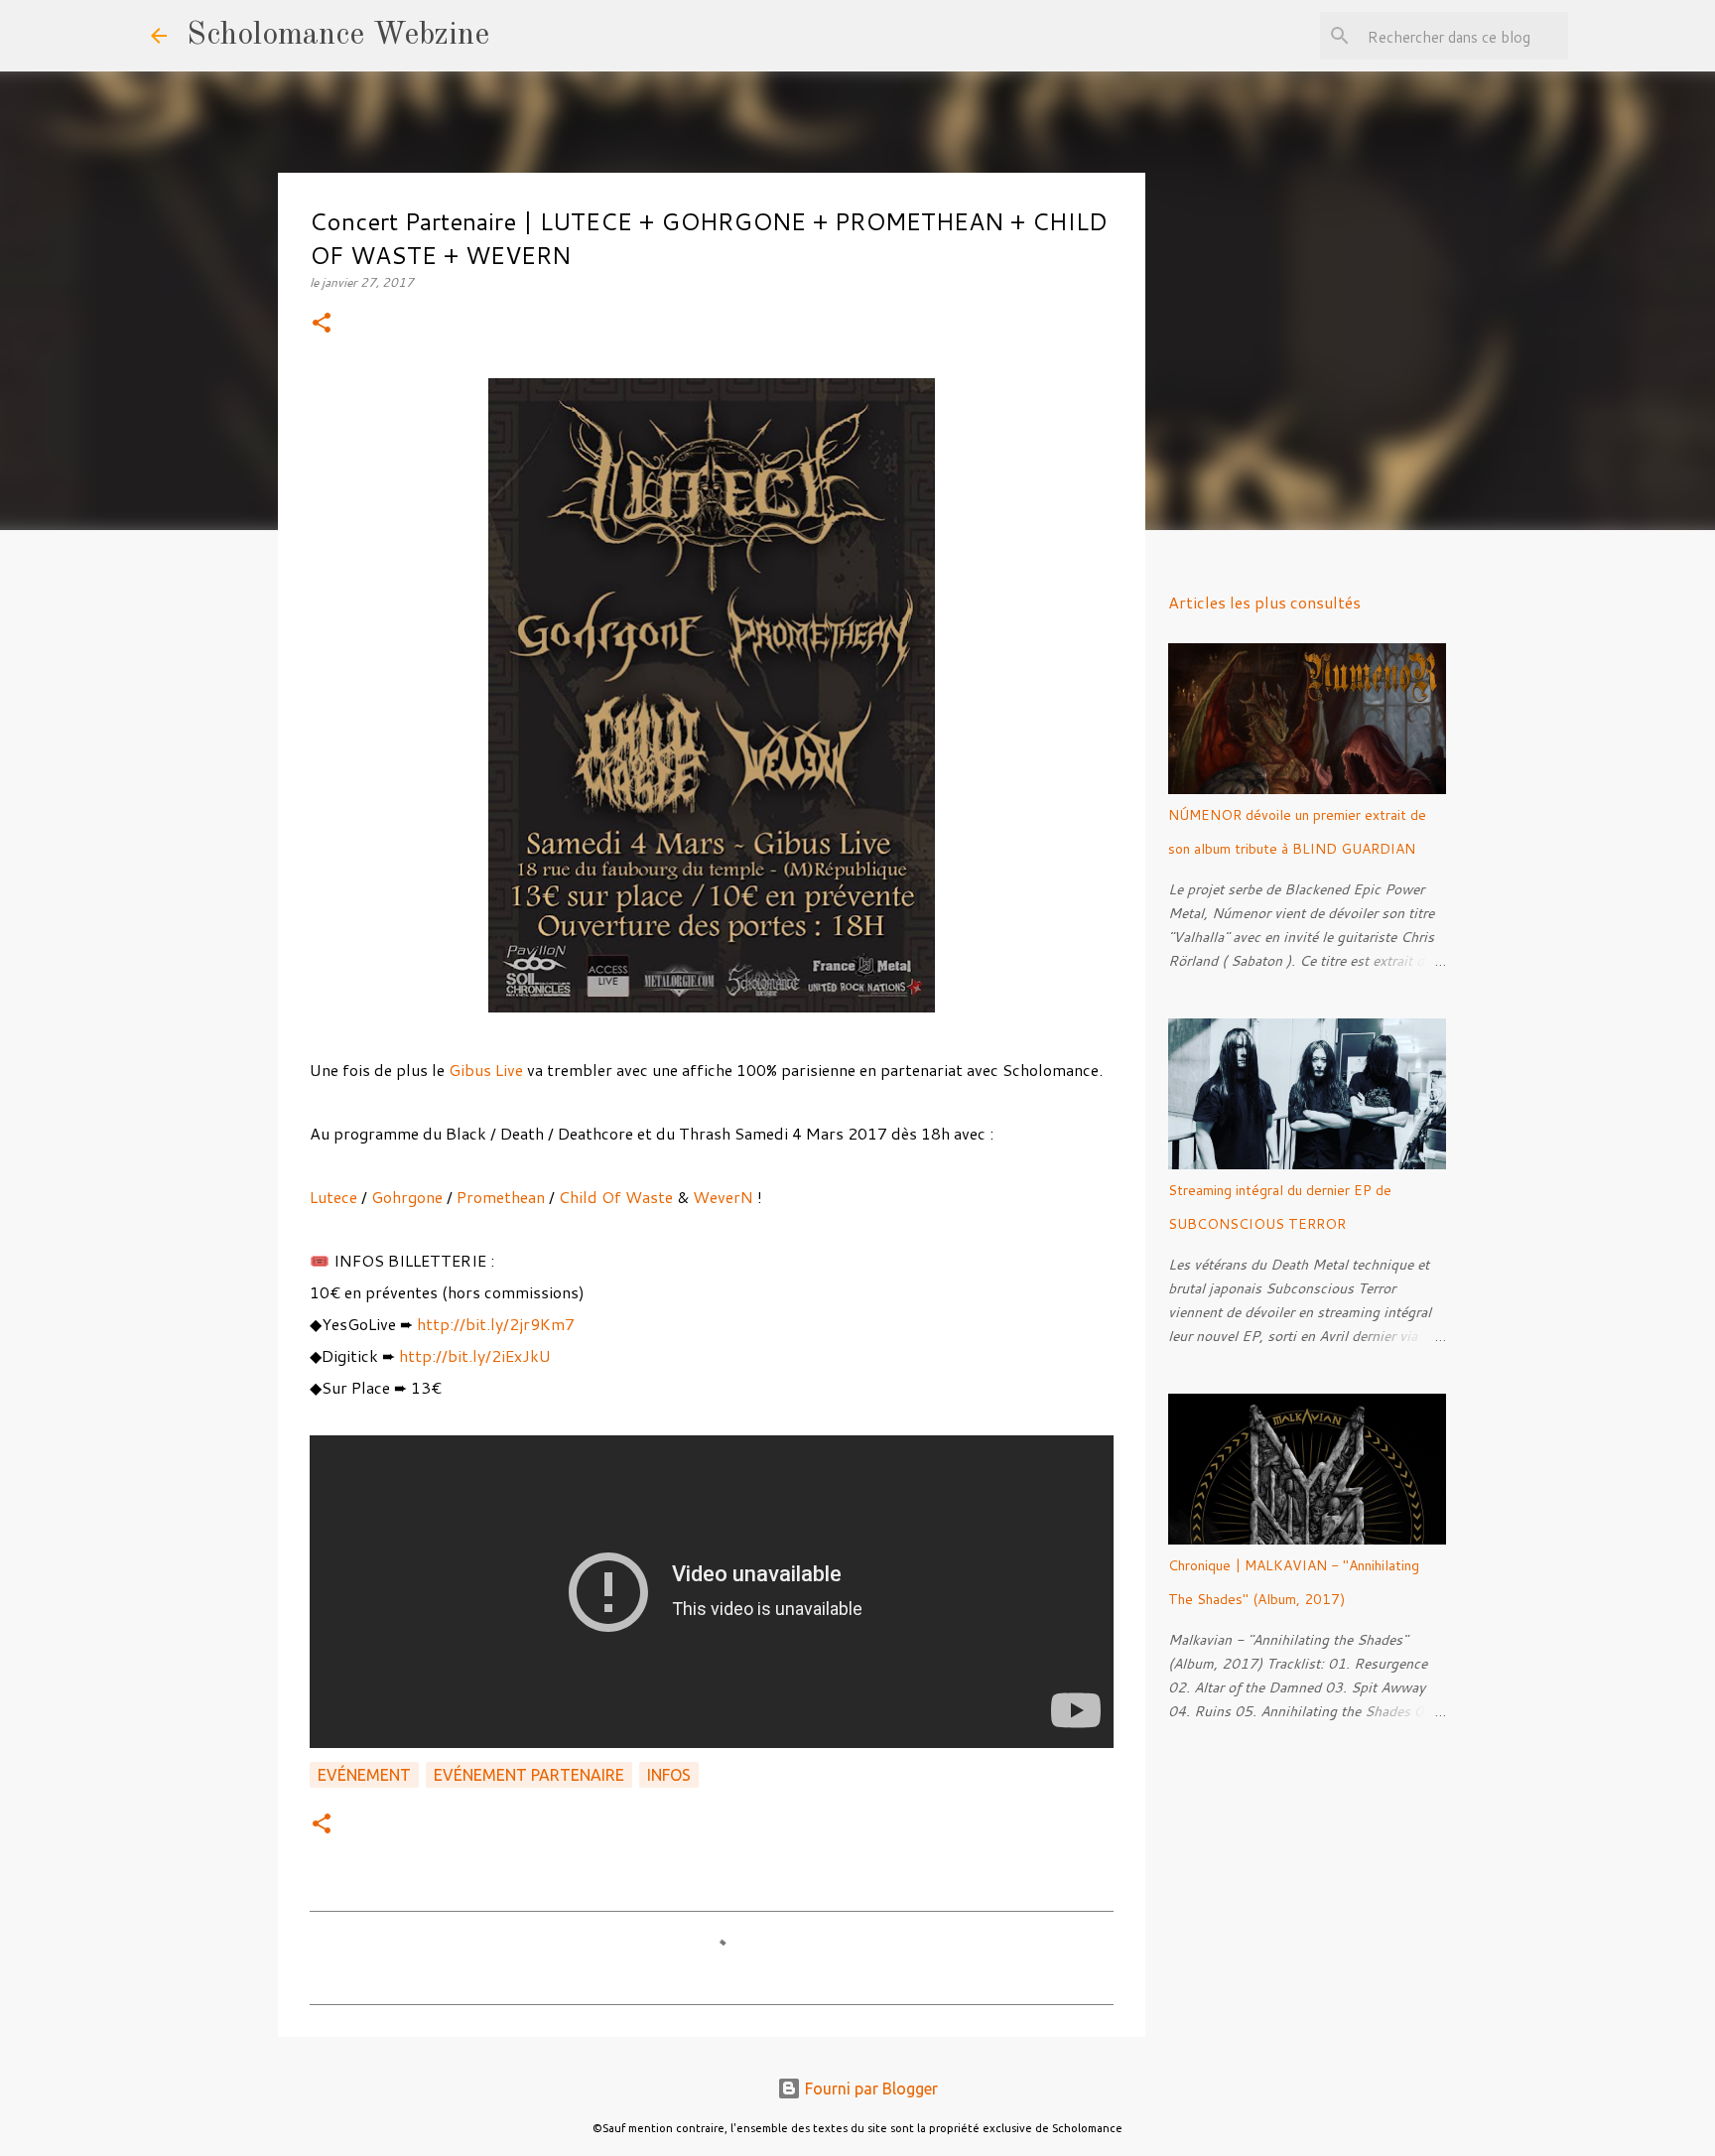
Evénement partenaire (529, 1775)
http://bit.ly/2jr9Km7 (496, 1324)
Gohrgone (407, 1197)
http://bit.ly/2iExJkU (475, 1355)
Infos (669, 1775)
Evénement (364, 1775)
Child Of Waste (616, 1197)
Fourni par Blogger (869, 2089)
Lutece (335, 1197)
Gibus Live (486, 1070)
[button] (322, 324)
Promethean (501, 1197)
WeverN (723, 1197)
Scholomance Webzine (338, 36)
